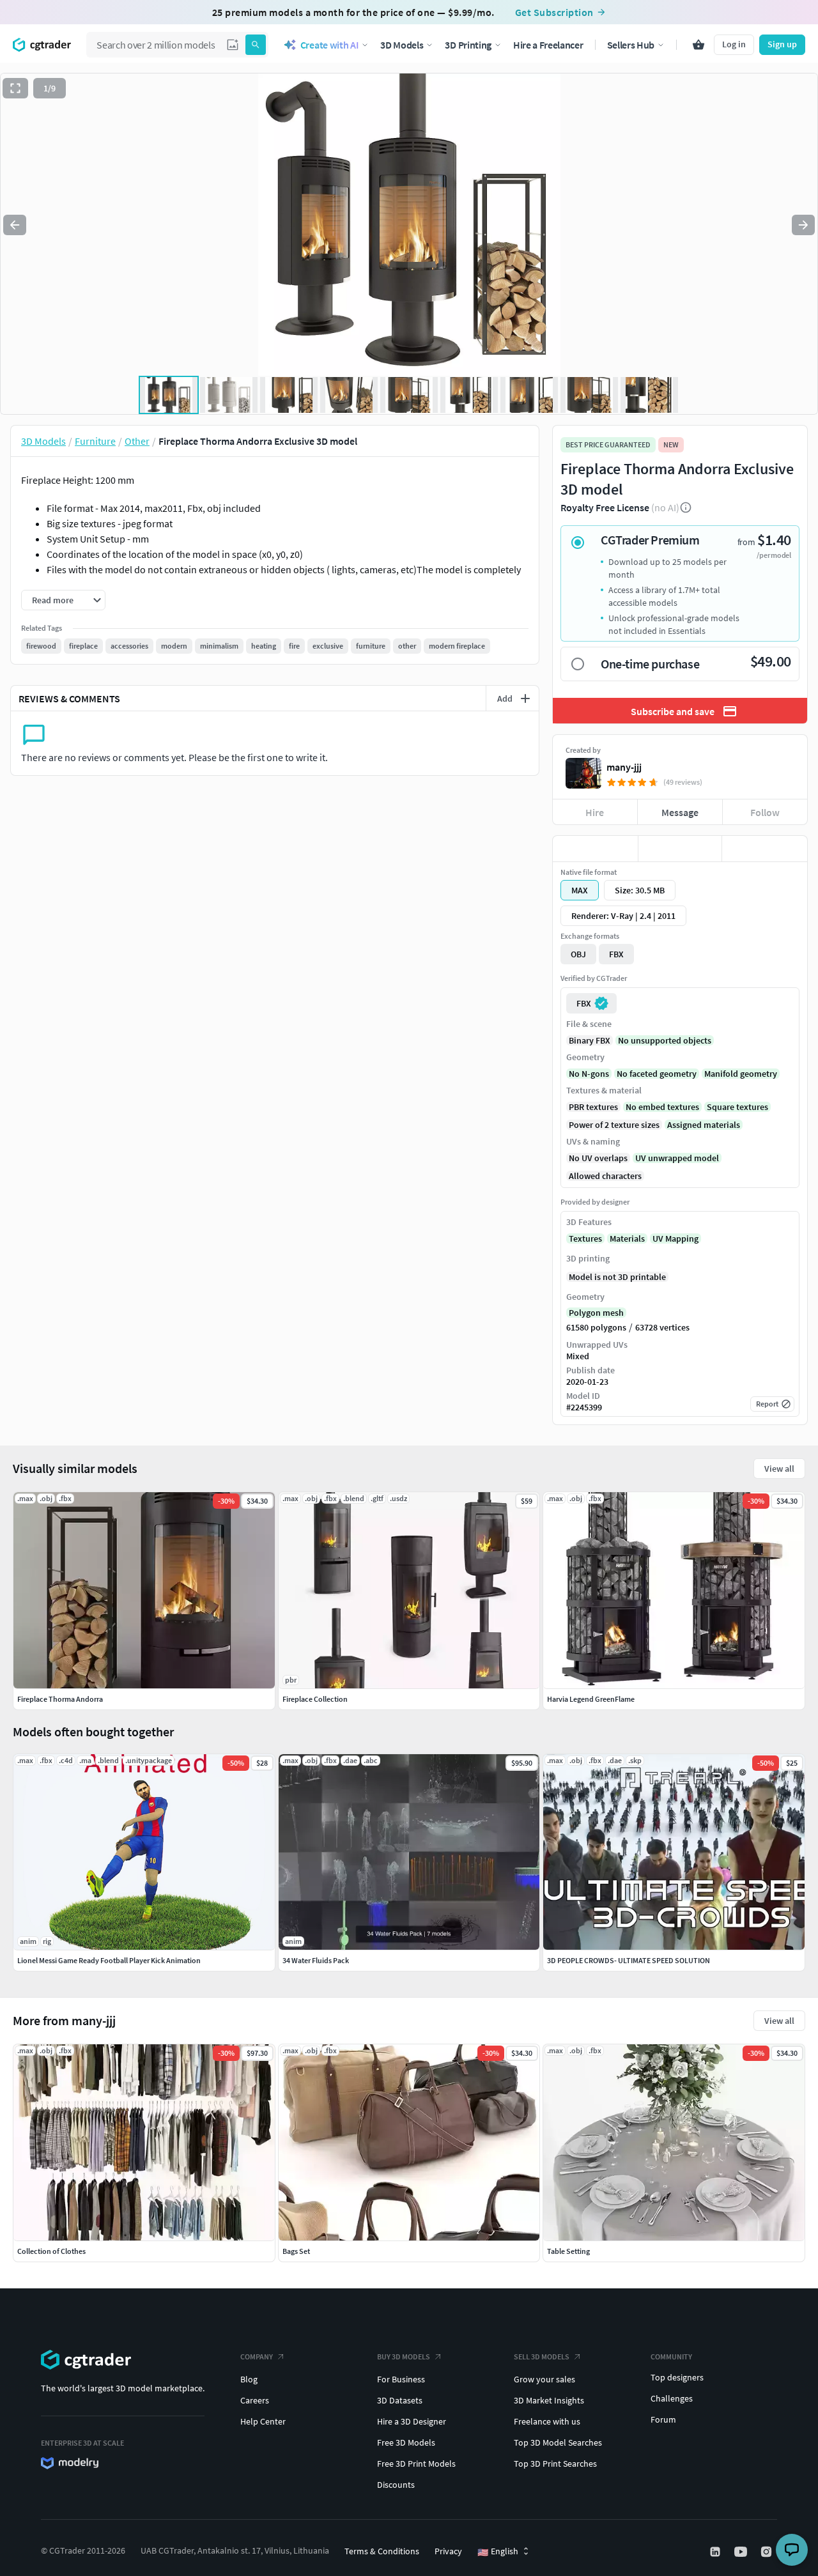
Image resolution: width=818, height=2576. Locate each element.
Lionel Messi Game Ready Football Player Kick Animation (109, 1960)
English (498, 2552)
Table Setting (568, 2251)
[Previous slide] (15, 225)
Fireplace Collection (315, 1699)
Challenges (672, 2398)
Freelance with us (547, 2421)
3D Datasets (400, 2400)
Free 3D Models (406, 2442)
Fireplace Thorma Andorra (60, 1699)
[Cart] (698, 45)
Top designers (677, 2377)
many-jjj (624, 767)
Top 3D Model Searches (558, 2442)
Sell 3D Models (542, 2356)
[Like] (595, 849)
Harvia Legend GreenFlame (591, 1699)
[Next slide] (803, 225)
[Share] (765, 849)
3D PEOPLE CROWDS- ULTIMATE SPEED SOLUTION (629, 1960)
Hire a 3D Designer (412, 2421)
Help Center (263, 2421)
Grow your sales (544, 2379)
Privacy (448, 2551)
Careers (255, 2400)
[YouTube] (742, 2552)
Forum (663, 2419)
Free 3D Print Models (416, 2464)
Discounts (396, 2485)
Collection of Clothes (51, 2251)
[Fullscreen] (15, 88)
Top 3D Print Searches (555, 2464)
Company (257, 2356)
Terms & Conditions (382, 2551)
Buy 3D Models (404, 2356)
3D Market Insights (549, 2400)
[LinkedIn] (716, 2552)
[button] (233, 45)
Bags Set (296, 2251)
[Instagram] (768, 2552)
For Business (401, 2379)
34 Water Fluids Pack (316, 1960)
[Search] (256, 45)
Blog (249, 2379)
